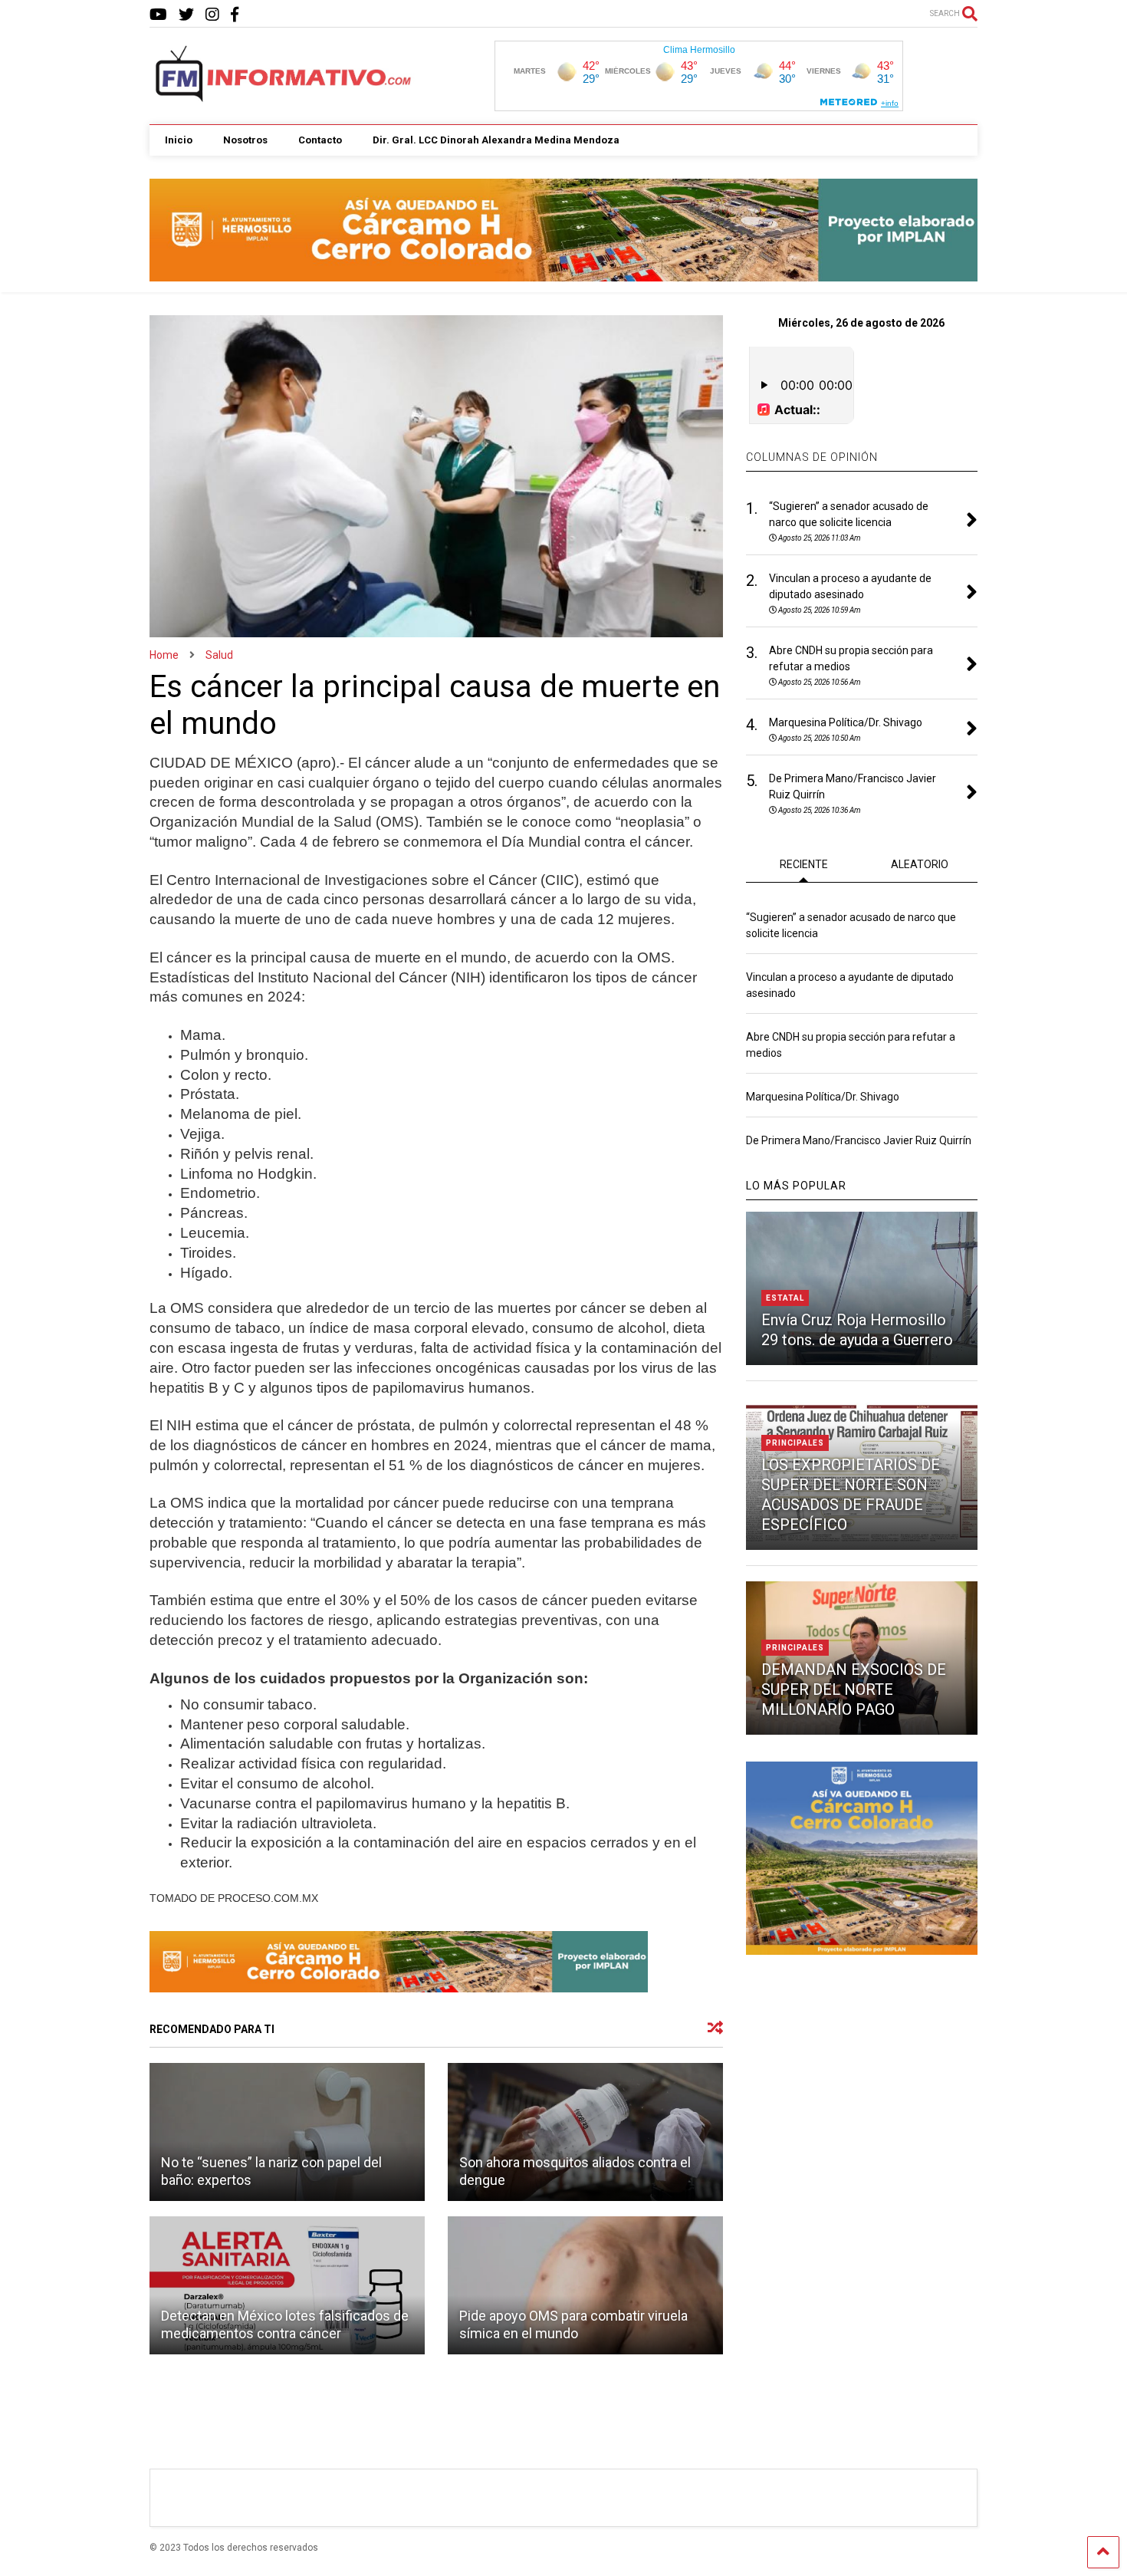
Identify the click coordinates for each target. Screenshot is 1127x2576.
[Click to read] (287, 2132)
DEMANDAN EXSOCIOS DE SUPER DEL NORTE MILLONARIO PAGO (854, 1689)
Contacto (320, 140)
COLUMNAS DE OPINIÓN (812, 457)
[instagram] (212, 15)
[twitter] (186, 15)
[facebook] (235, 15)
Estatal (785, 1298)
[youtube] (158, 15)
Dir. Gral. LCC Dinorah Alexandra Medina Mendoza (496, 140)
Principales (795, 1443)
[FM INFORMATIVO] (284, 97)
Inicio (179, 140)
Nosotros (245, 140)
